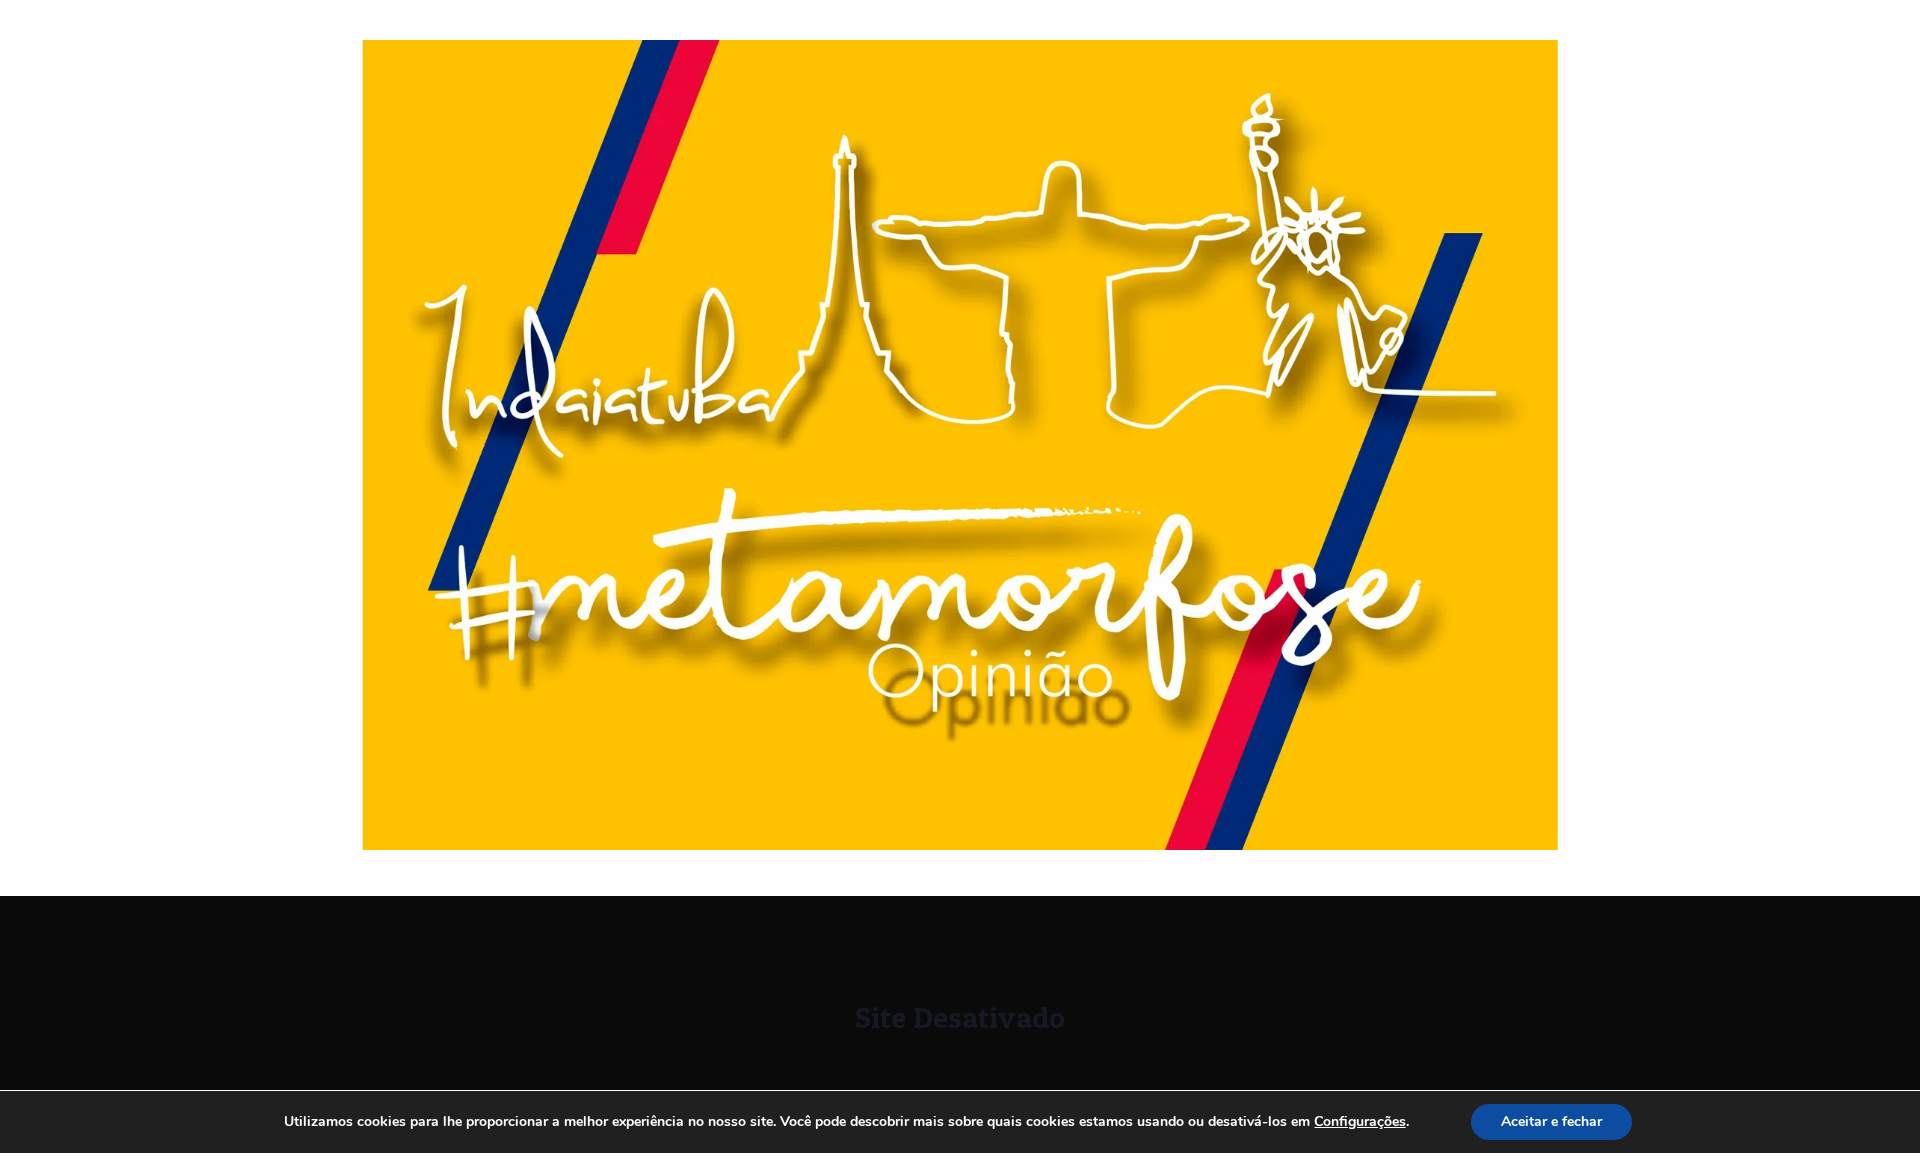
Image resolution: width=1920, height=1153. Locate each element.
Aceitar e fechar (1551, 1121)
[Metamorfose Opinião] (960, 845)
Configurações (1360, 1122)
